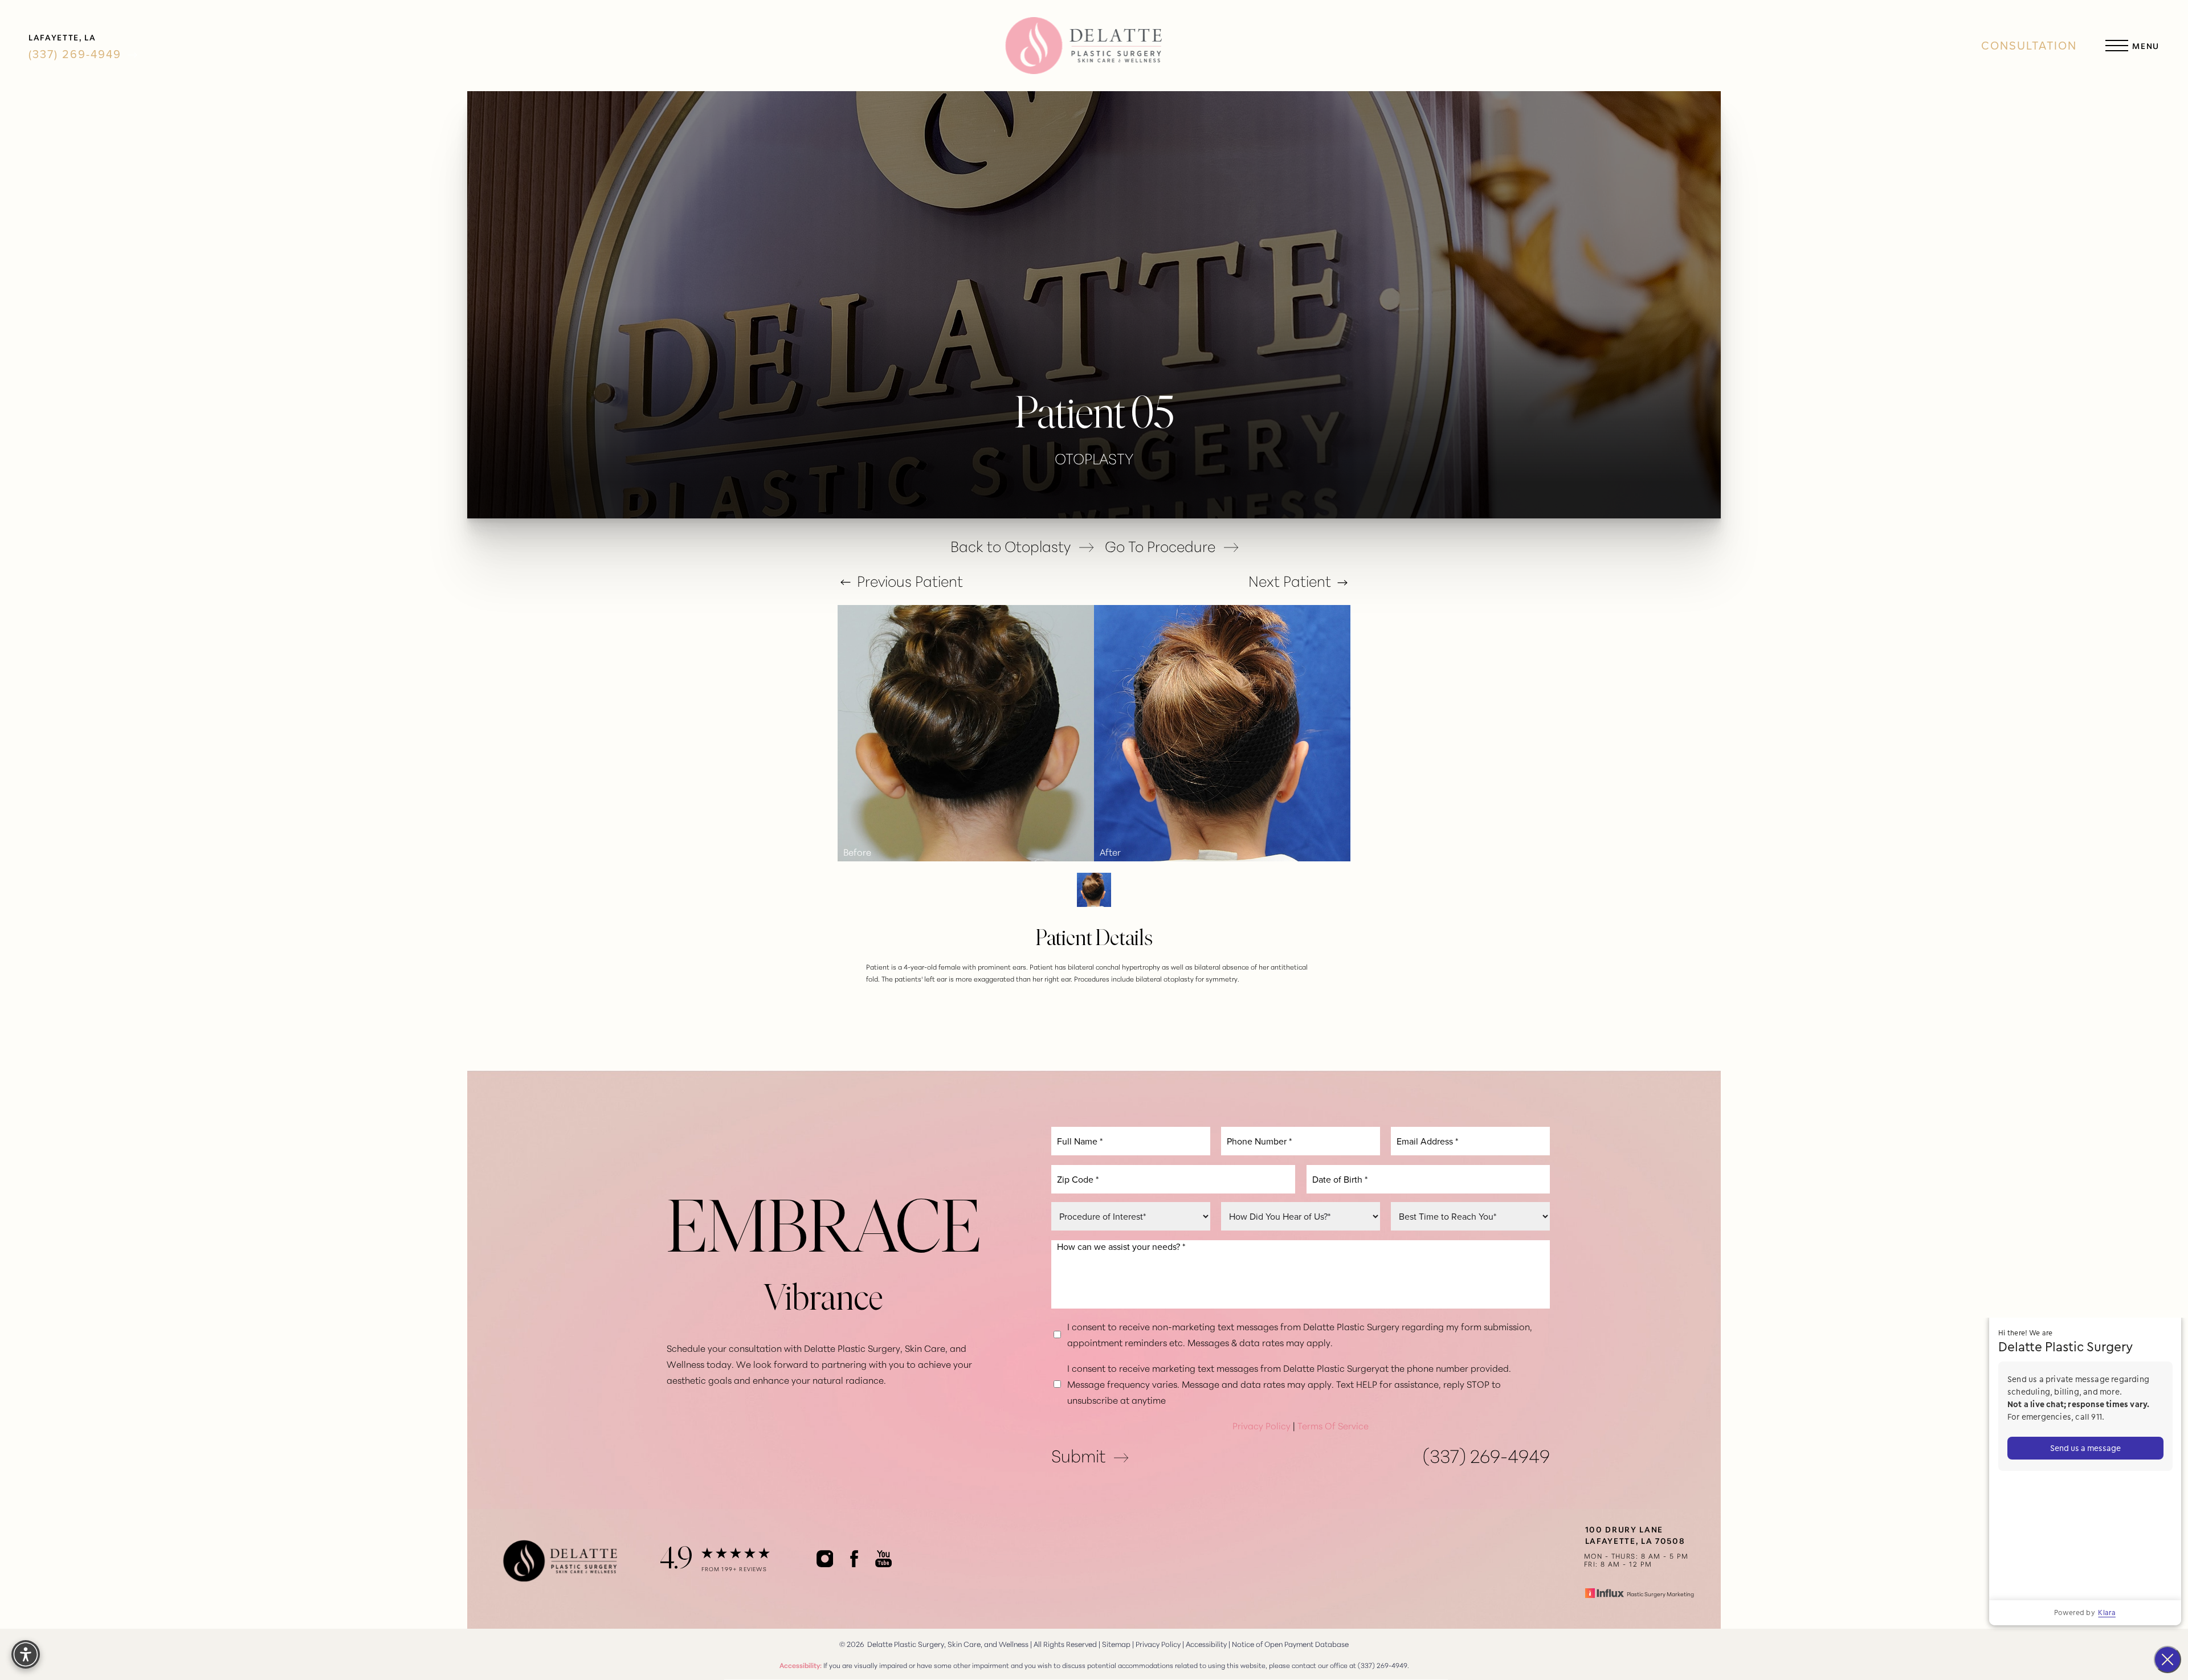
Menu (2146, 46)
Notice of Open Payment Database (1290, 1644)
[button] (2117, 46)
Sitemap (1116, 1644)
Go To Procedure (1160, 546)
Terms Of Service (1333, 1425)
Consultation (2029, 46)
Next (1290, 581)
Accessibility (1206, 1644)
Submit (1078, 1455)
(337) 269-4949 (77, 54)
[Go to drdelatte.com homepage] (1083, 46)
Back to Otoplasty (1011, 546)
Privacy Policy (1262, 1425)
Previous (908, 581)
